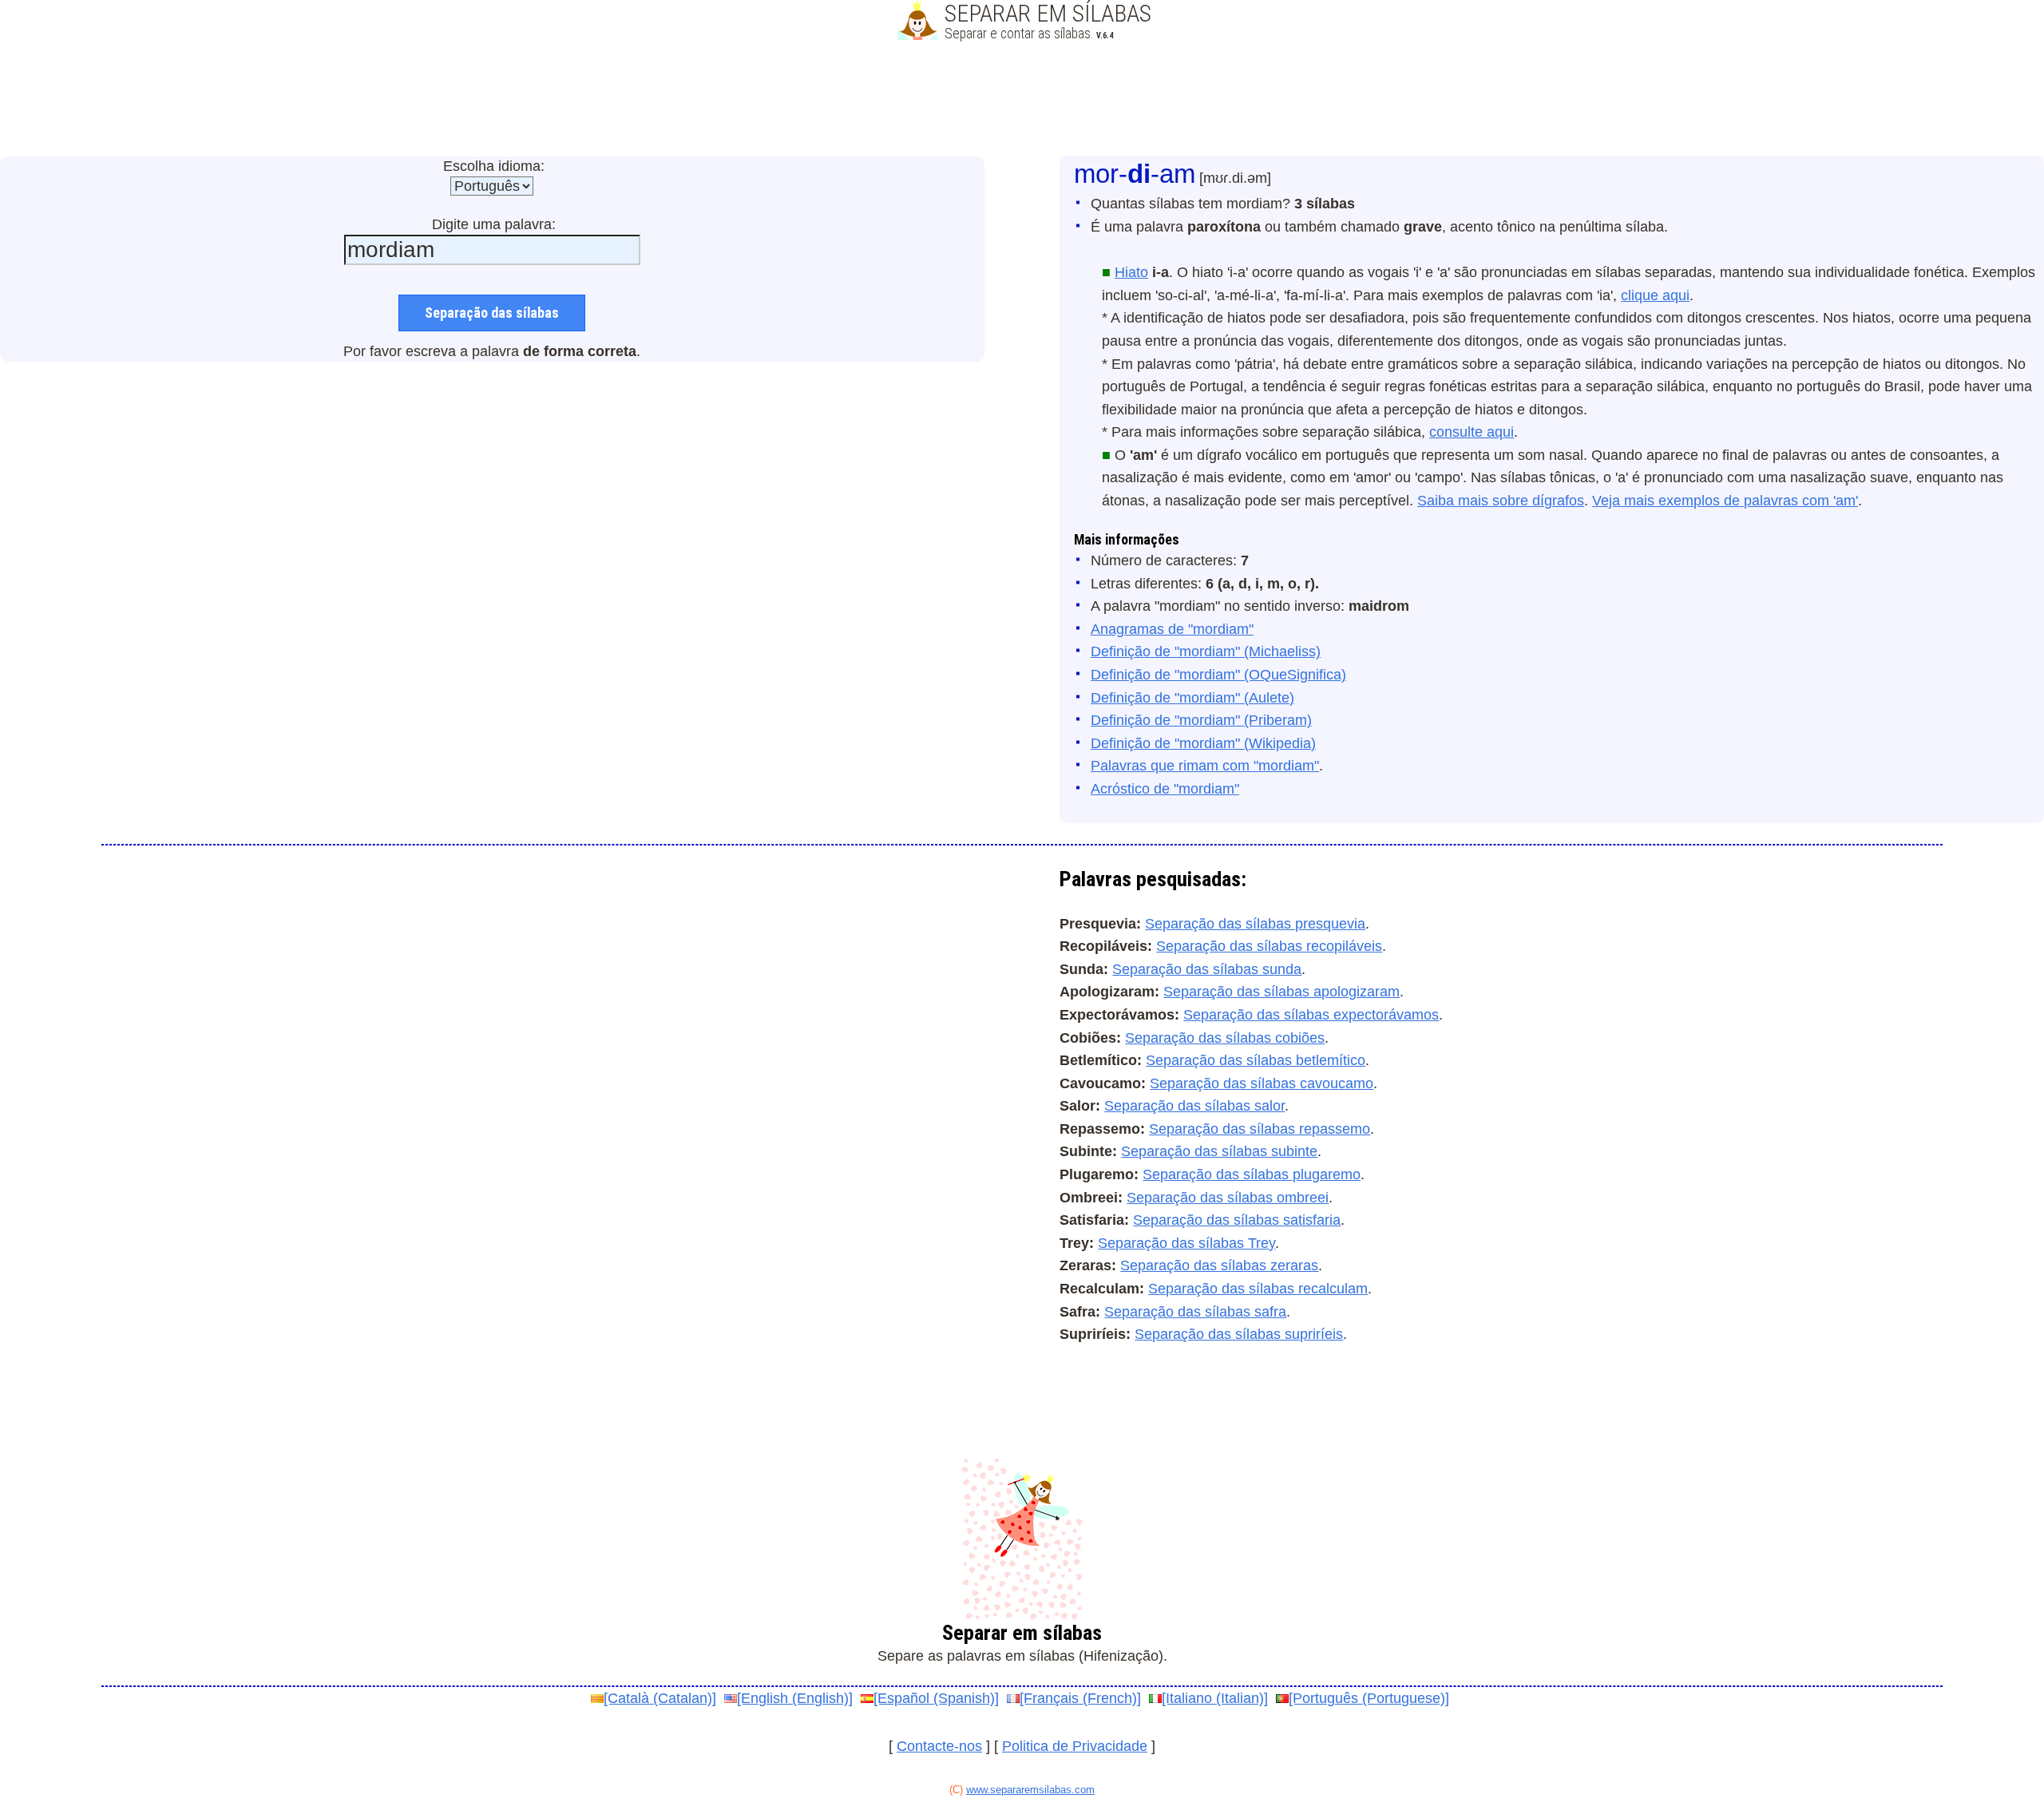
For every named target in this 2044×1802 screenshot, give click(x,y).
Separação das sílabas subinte (1219, 1151)
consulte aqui (1472, 432)
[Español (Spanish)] (936, 1698)
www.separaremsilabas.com (1030, 1790)
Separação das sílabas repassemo (1260, 1129)
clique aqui (1655, 295)
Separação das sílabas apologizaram (1281, 992)
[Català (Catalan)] (660, 1698)
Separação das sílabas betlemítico (1256, 1060)
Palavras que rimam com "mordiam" (1205, 766)
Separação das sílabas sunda (1207, 969)
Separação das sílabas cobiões (1225, 1038)
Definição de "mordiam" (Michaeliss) (1206, 651)
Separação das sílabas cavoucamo (1262, 1083)
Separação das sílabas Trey (1186, 1243)
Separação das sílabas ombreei (1228, 1198)
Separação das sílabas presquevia (1255, 924)
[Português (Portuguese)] (1369, 1698)
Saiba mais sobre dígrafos (1501, 501)
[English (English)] (795, 1698)
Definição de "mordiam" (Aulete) (1192, 698)
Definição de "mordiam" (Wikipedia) (1203, 743)
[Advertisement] (1022, 100)
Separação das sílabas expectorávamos (1311, 1015)
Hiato (1131, 272)
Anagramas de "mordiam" (1172, 629)
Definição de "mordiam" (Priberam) (1201, 720)
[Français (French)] (1080, 1698)
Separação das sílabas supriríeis (1239, 1334)
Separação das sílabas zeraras (1219, 1265)
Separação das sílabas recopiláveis (1269, 946)
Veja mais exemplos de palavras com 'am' (1725, 501)
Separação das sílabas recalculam (1258, 1289)
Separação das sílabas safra (1195, 1312)
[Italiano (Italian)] (1215, 1698)
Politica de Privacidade (1075, 1746)
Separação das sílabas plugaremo (1252, 1174)
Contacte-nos (939, 1746)
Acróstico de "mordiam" (1165, 789)
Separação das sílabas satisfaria (1237, 1220)
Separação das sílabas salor (1194, 1106)
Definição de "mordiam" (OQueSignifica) (1218, 675)
